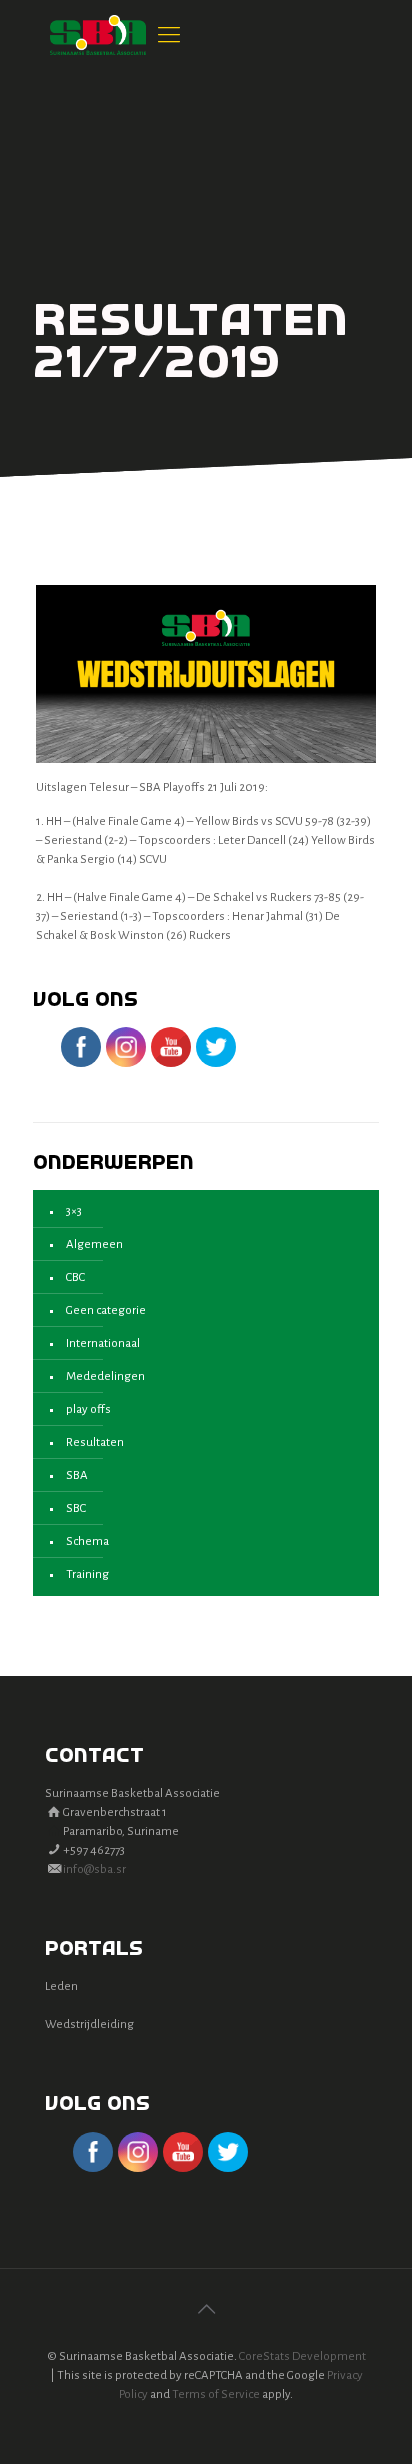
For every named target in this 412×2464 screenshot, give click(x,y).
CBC (75, 1277)
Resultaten (95, 1442)
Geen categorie (106, 1310)
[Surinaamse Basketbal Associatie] (98, 35)
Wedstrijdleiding (89, 2024)
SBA (77, 1475)
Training (87, 1574)
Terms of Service (216, 2394)
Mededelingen (105, 1376)
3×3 (74, 1211)
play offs (88, 1409)
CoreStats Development (302, 2356)
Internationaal (103, 1343)
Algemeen (94, 1244)
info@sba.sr (94, 1869)
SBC (76, 1508)
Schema (87, 1541)
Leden (61, 1986)
